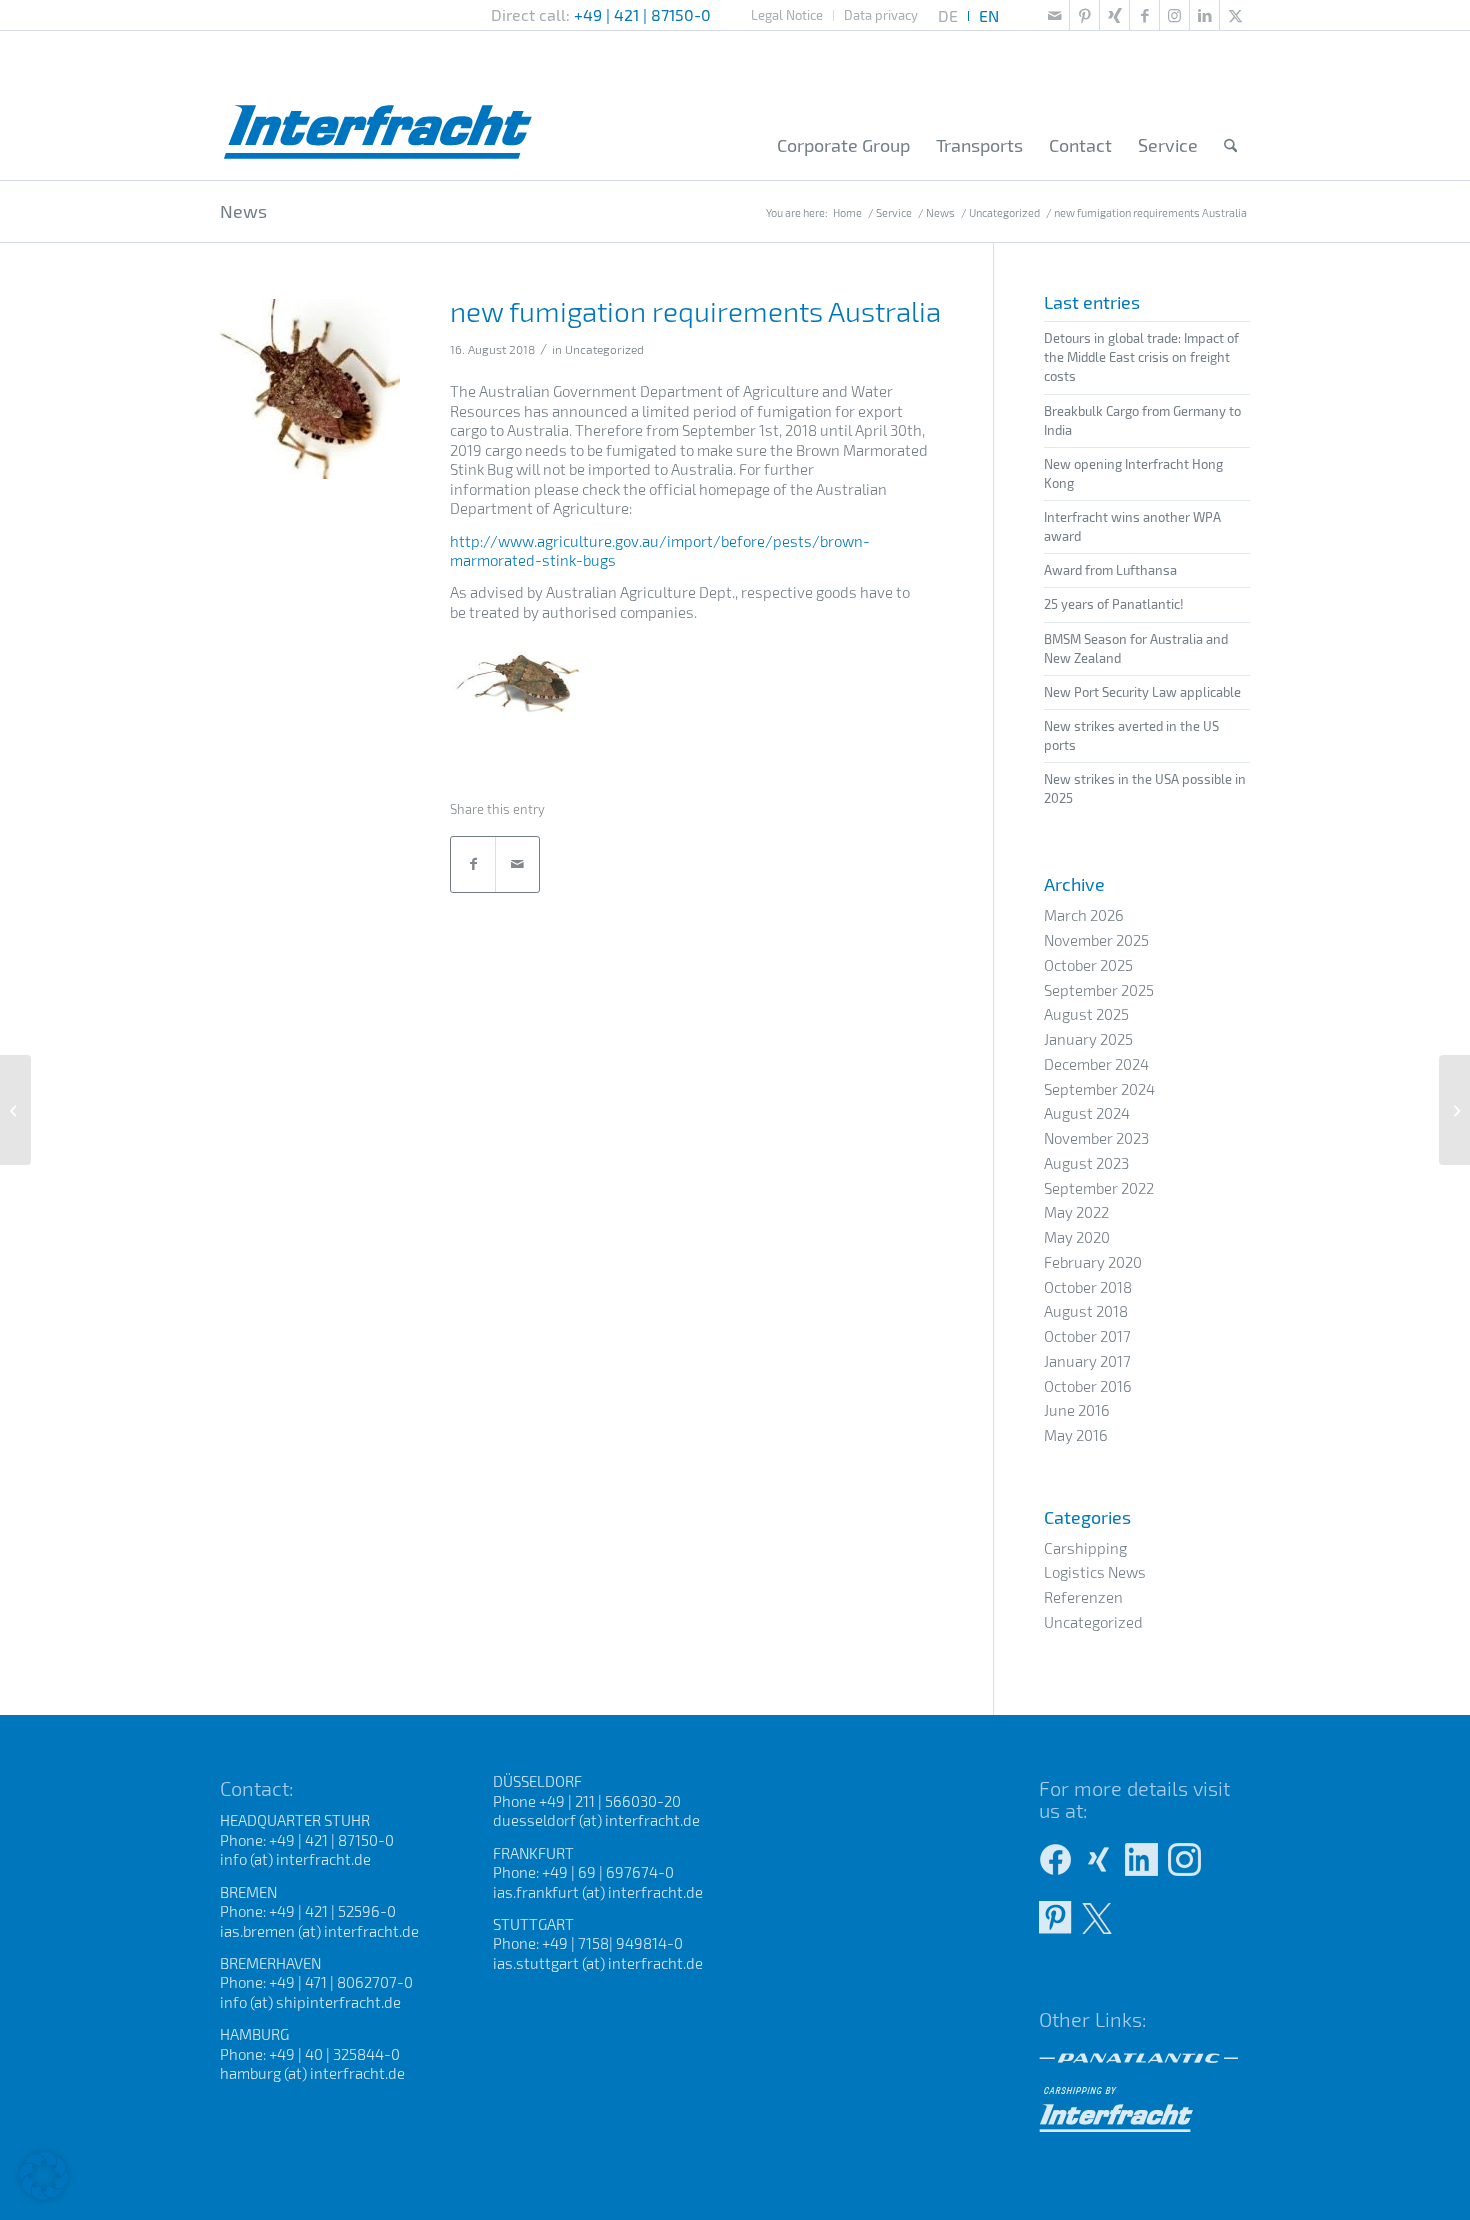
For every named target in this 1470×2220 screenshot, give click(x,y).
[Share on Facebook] (473, 864)
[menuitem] (787, 15)
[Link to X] (1235, 15)
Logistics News (1095, 1572)
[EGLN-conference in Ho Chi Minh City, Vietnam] (15, 1110)
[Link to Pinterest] (1084, 15)
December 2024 (1096, 1064)
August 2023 (1086, 1163)
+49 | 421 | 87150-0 (642, 14)
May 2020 (1077, 1237)
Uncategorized (604, 349)
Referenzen (1083, 1597)
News (243, 211)
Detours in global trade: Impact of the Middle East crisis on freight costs (1141, 357)
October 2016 (1088, 1386)
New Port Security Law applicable (1142, 692)
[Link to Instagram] (1174, 15)
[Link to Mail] (1054, 15)
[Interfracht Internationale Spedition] (378, 105)
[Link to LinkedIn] (1204, 15)
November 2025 (1096, 940)
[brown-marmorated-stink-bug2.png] (310, 389)
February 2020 (1093, 1262)
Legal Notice (787, 15)
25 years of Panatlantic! (1114, 604)
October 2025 (1088, 965)
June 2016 (1077, 1410)
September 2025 (1099, 990)
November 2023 (1096, 1138)
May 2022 (1076, 1212)
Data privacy (881, 15)
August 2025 (1086, 1014)
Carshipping (1085, 1548)
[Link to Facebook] (1144, 15)
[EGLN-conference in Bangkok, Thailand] (1454, 1110)
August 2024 (1087, 1113)
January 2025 (1088, 1039)
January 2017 (1087, 1361)
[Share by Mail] (517, 864)
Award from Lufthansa (1110, 570)
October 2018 (1088, 1287)
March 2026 (1084, 915)
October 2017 (1087, 1336)
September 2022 (1099, 1188)
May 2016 (1076, 1435)
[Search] (1230, 146)
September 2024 (1099, 1089)
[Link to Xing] (1114, 15)
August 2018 (1086, 1311)
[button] (44, 2176)
